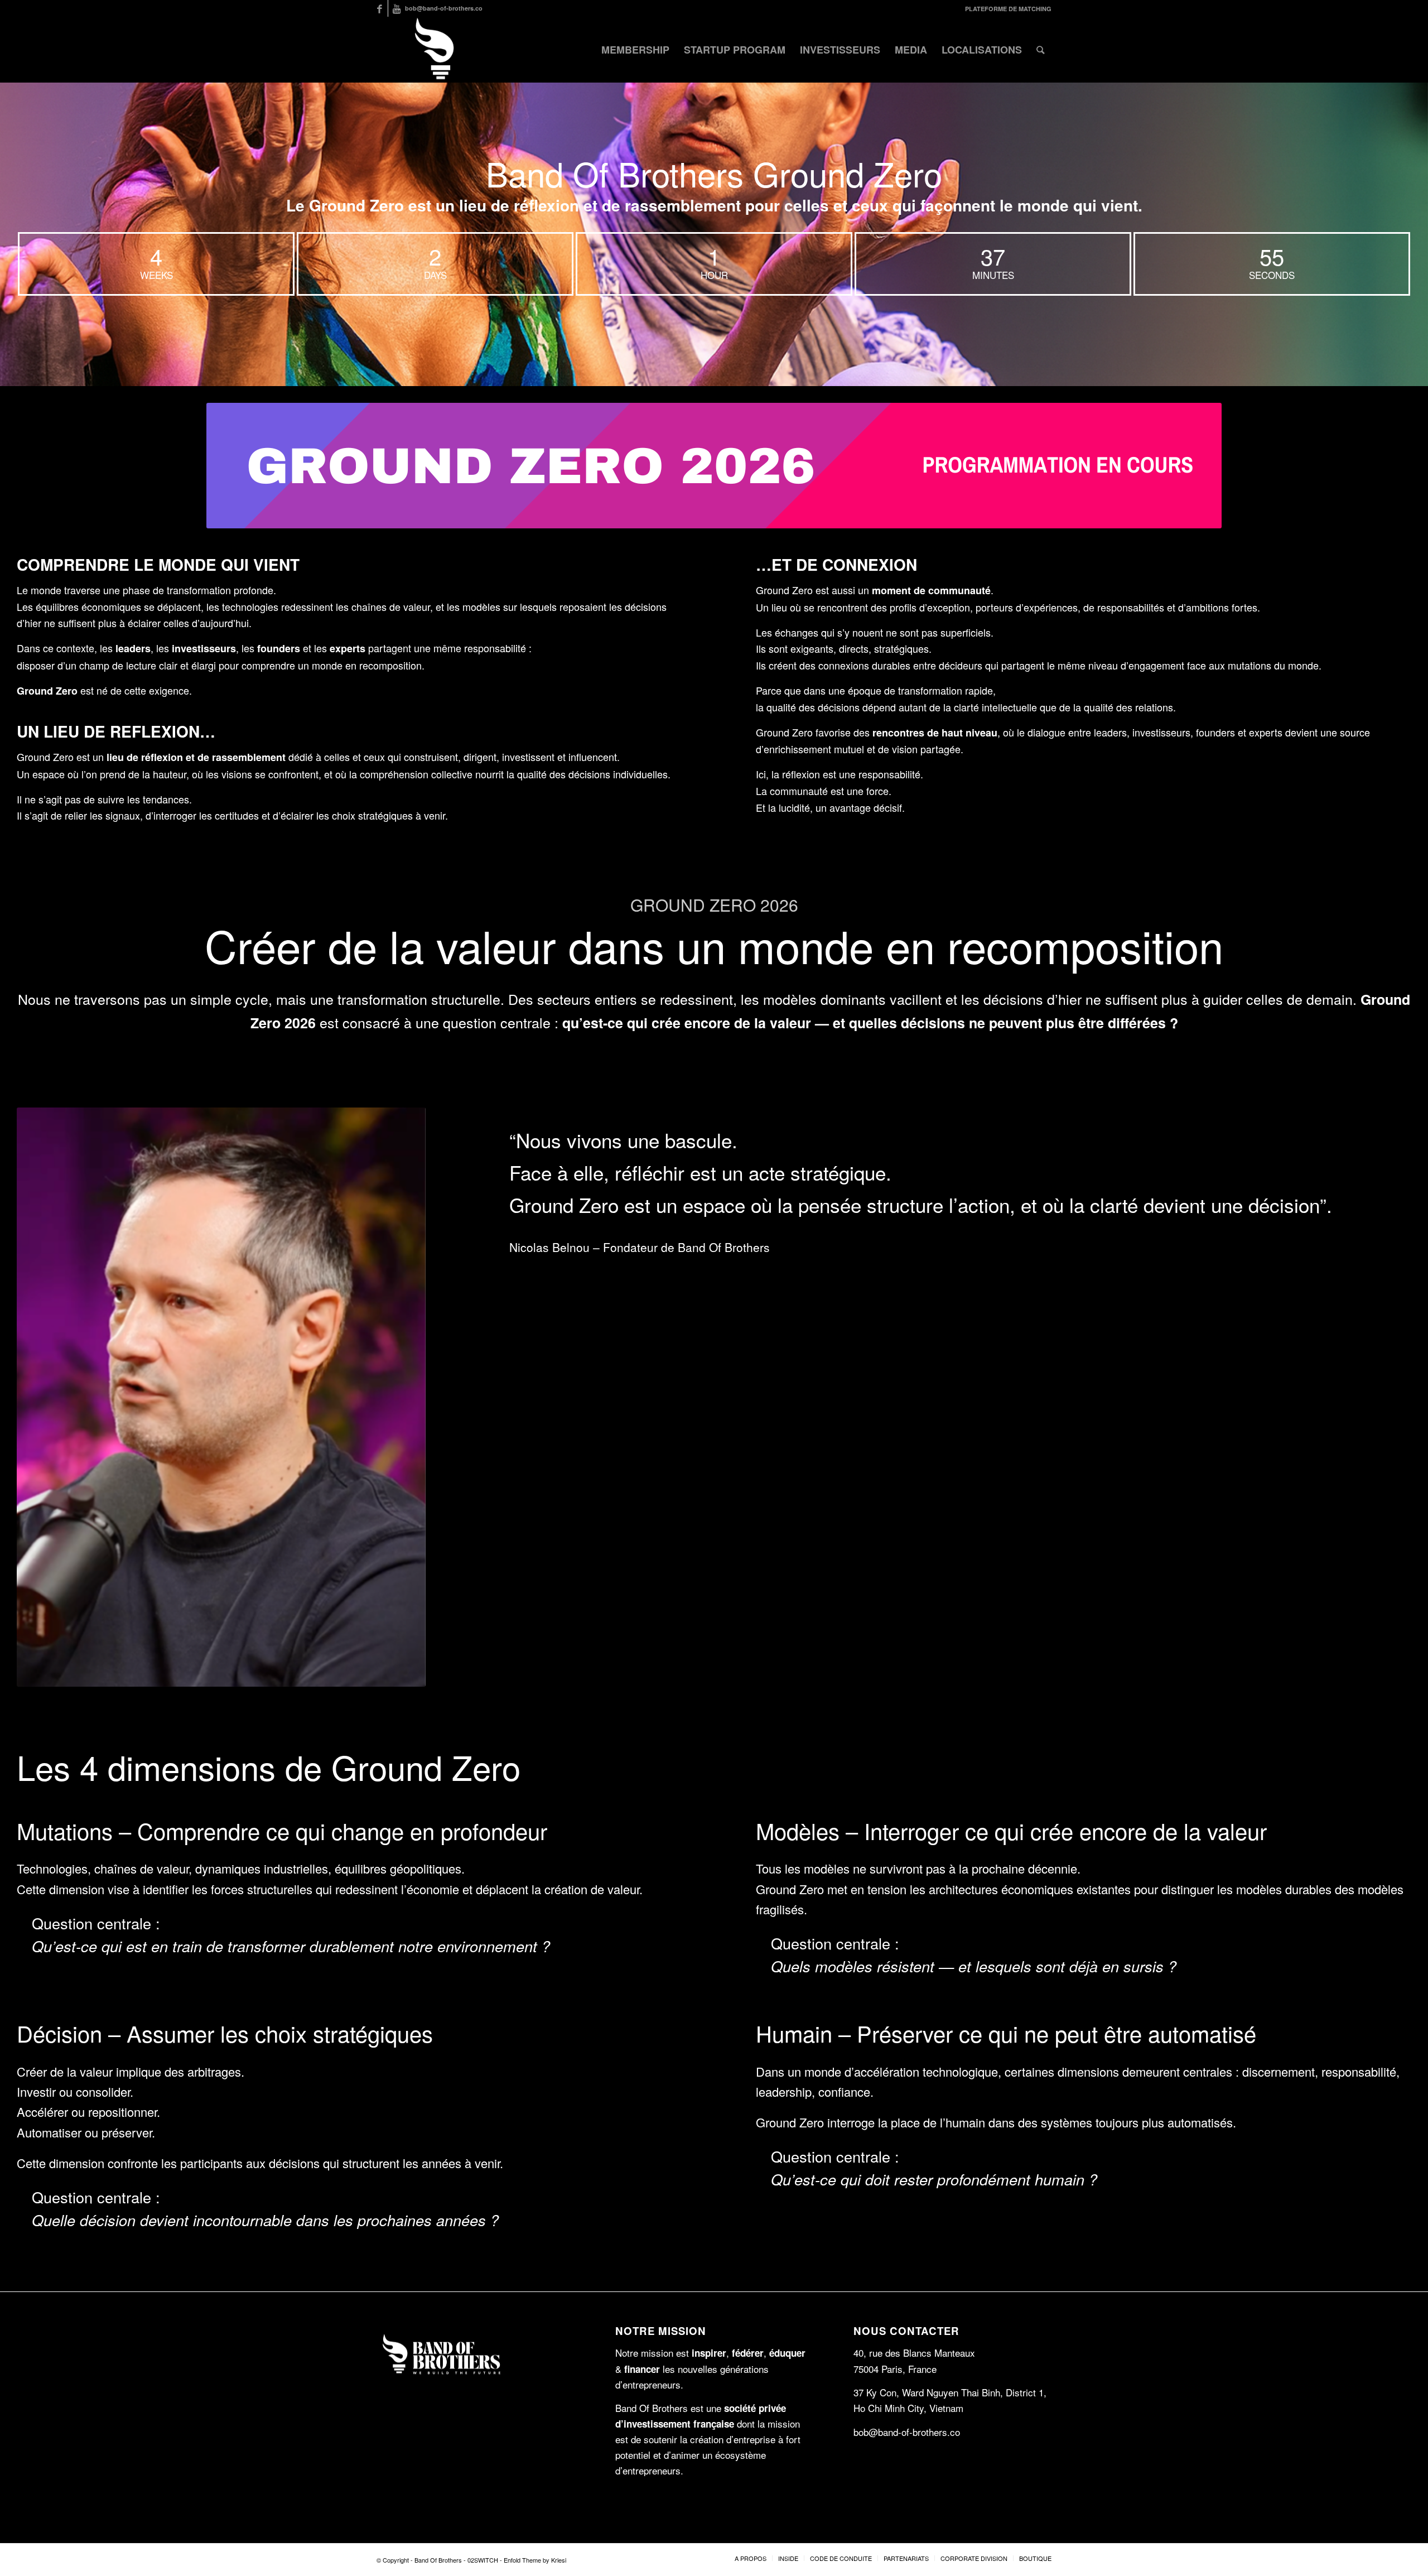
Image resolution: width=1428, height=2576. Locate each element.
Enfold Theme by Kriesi (535, 2560)
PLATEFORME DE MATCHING (1008, 9)
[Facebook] (380, 8)
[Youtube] (397, 8)
